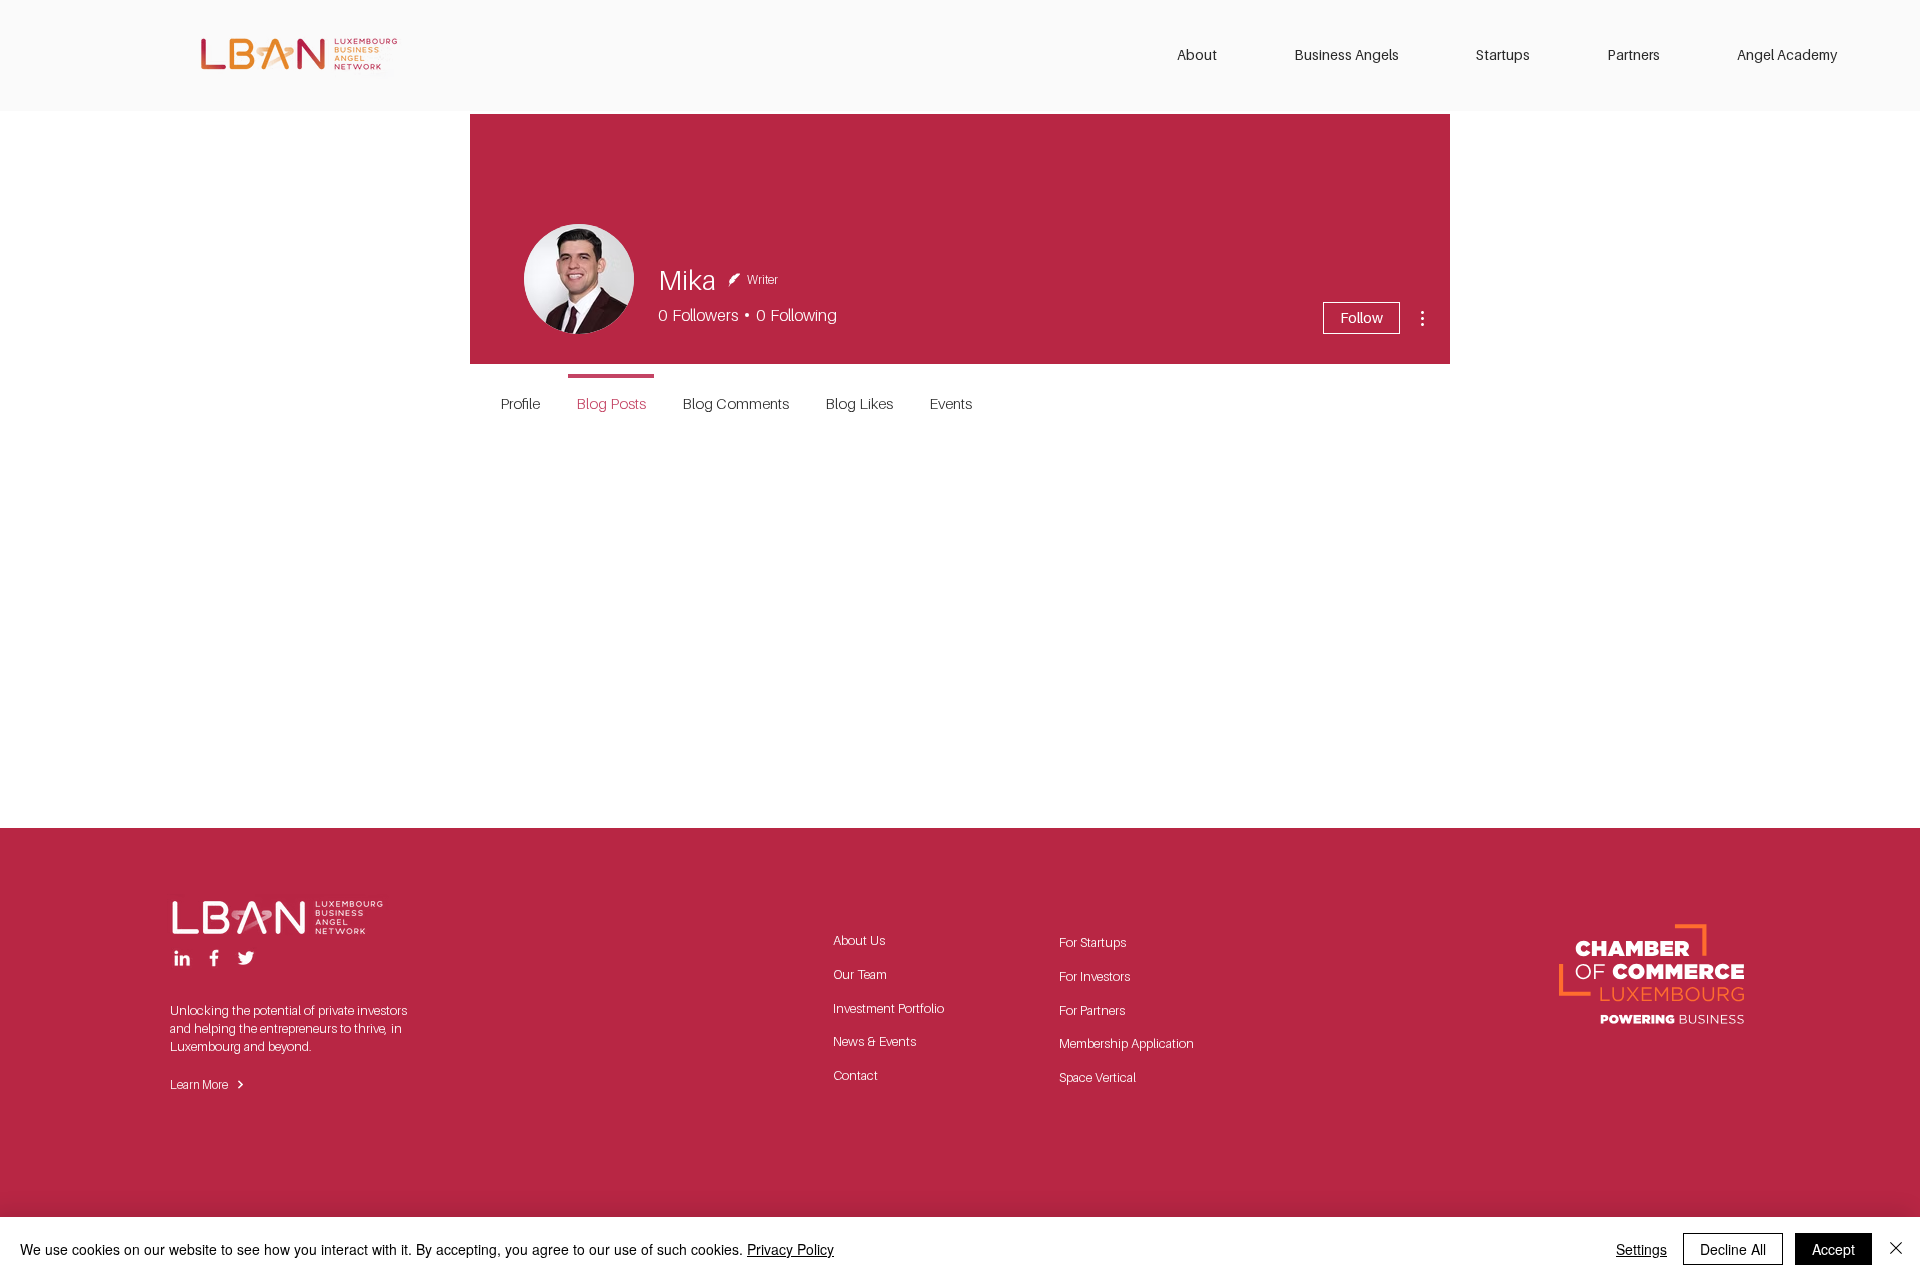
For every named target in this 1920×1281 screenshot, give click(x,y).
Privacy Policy (790, 1249)
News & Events (874, 1041)
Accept (1833, 1249)
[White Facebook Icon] (214, 958)
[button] (1220, 55)
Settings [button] (1641, 1249)
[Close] (1896, 1249)
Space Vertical (1097, 1077)
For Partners (1092, 1010)
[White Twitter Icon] (246, 958)
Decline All (1733, 1249)
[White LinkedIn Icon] (182, 958)
